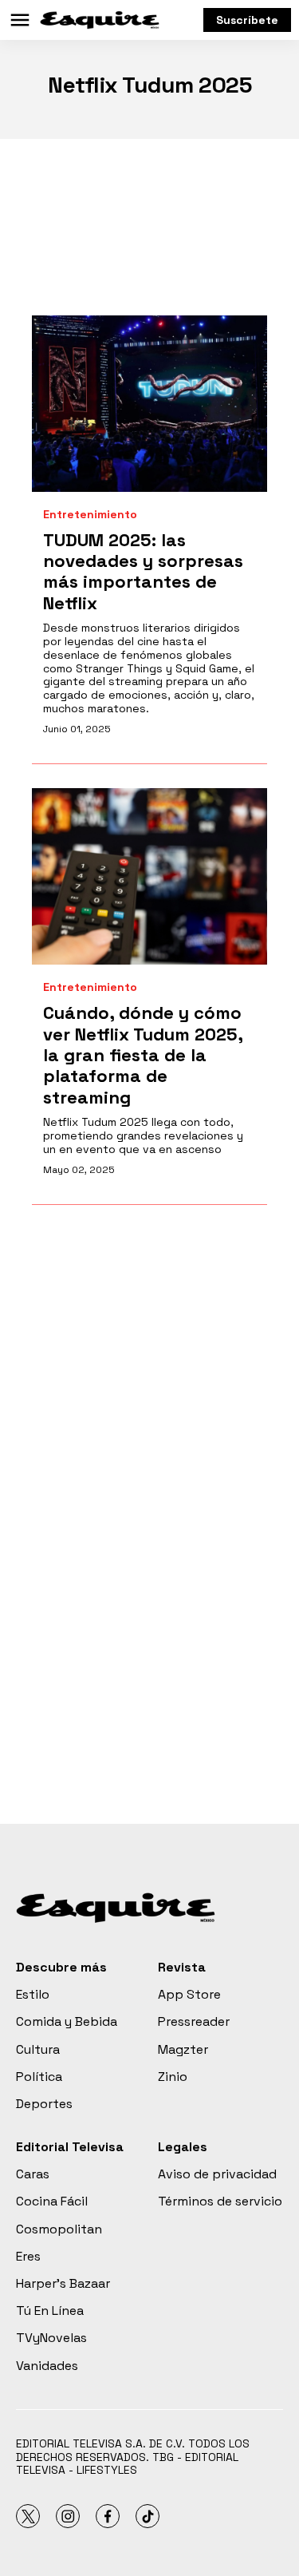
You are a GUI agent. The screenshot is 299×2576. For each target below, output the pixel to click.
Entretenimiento (90, 515)
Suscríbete (247, 20)
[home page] (100, 20)
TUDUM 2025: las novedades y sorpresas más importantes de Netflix (143, 571)
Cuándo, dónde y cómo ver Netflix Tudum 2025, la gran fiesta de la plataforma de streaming (143, 1055)
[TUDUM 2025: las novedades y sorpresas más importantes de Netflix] (149, 404)
